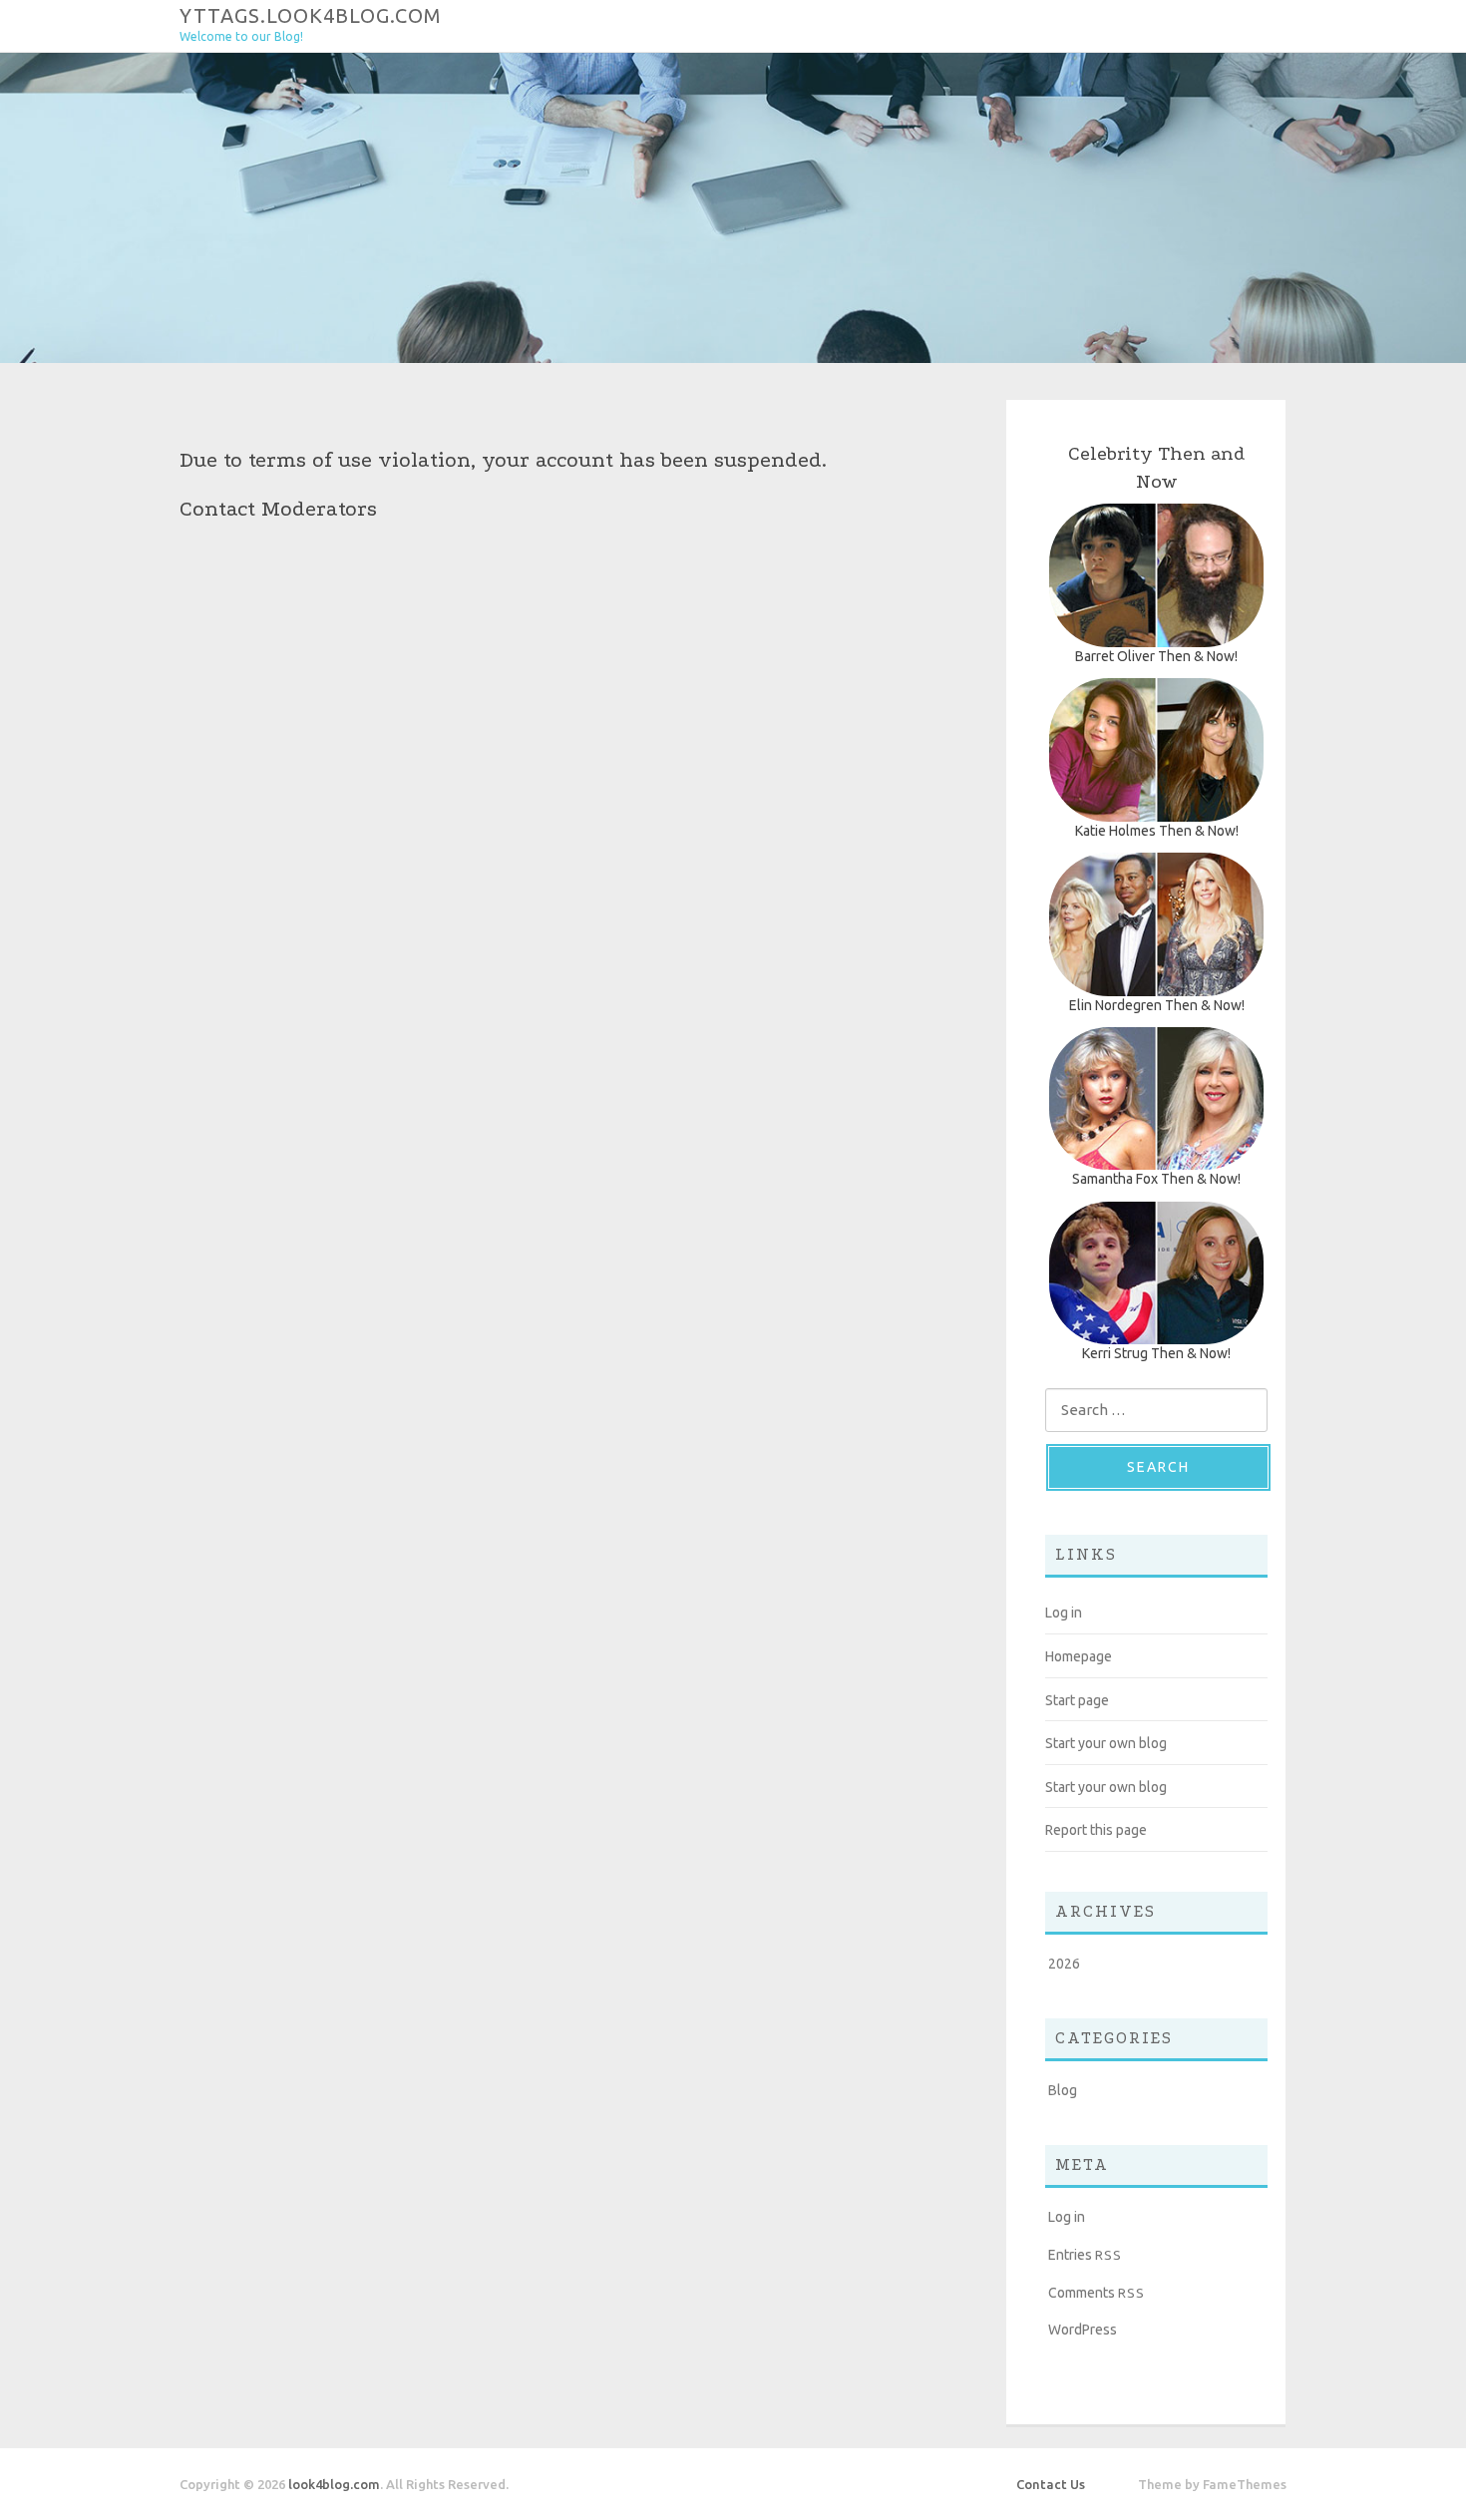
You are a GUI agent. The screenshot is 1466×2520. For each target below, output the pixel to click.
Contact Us (1051, 2484)
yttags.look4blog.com (311, 14)
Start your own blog (1106, 1743)
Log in (1064, 1613)
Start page (1077, 1700)
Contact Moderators (278, 509)
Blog (1063, 2090)
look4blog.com (334, 2484)
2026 (1064, 1964)
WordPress (1083, 2330)
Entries (1085, 2255)
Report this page (1096, 1830)
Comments (1097, 2293)
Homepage (1079, 1656)
